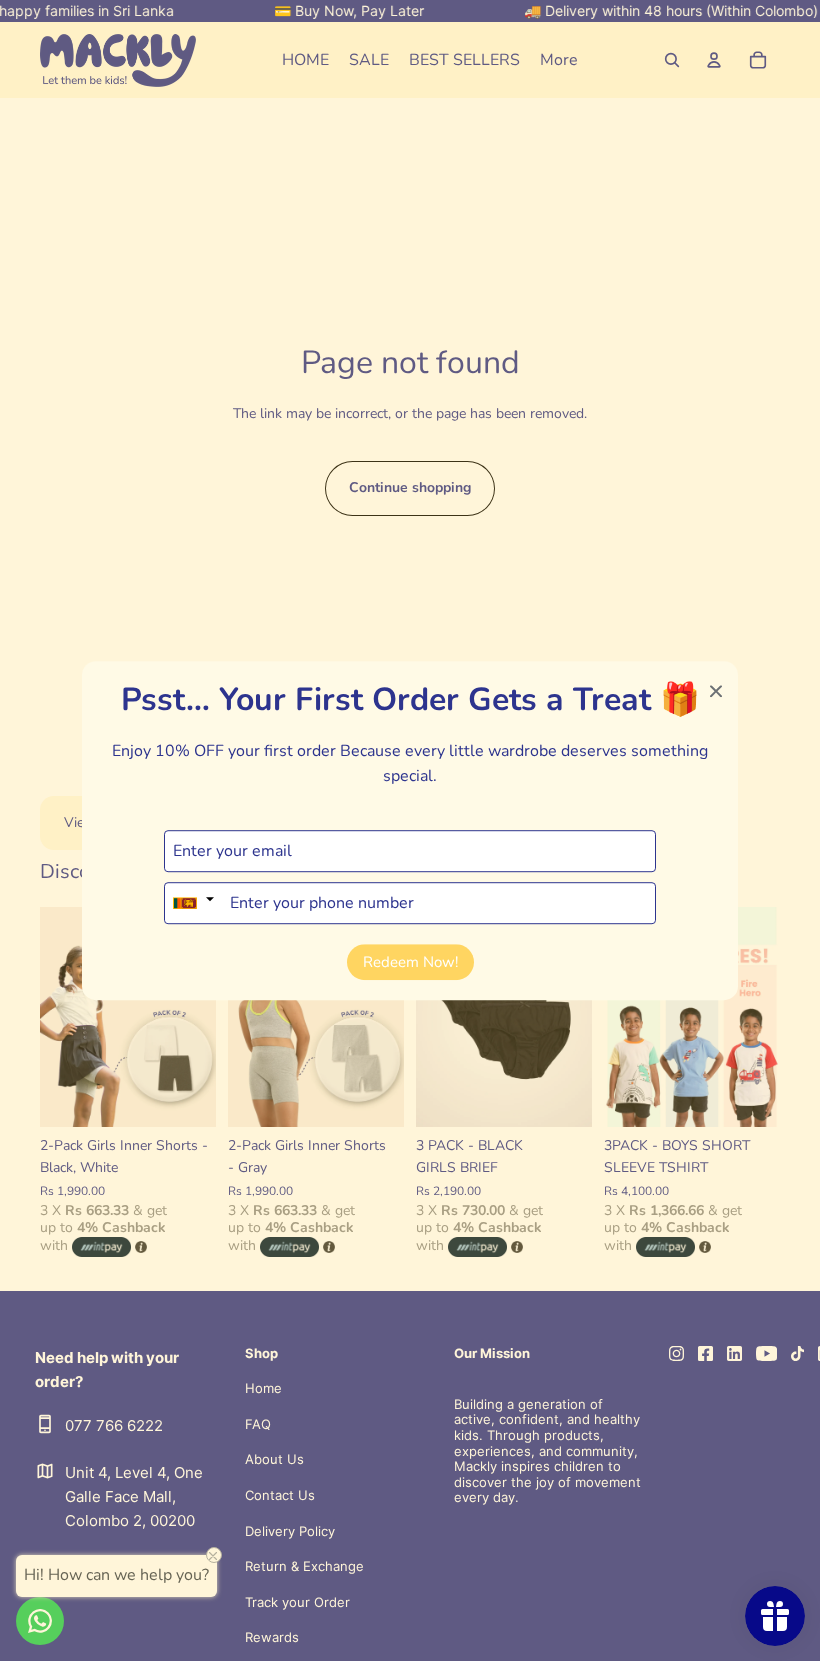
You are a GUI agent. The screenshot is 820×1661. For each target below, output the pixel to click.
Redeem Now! (410, 962)
